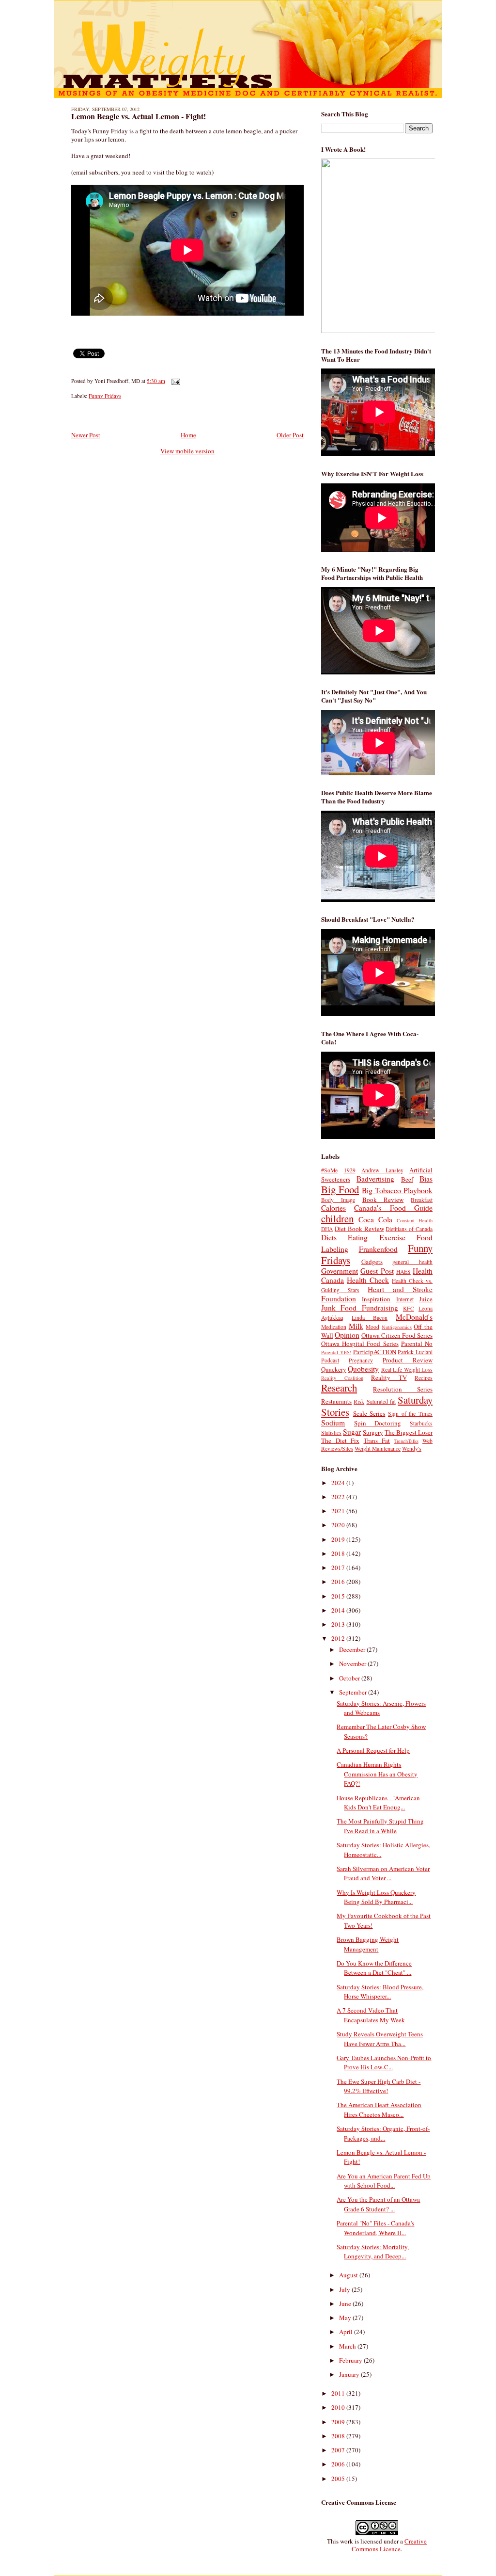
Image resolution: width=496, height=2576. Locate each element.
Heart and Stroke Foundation (377, 1294)
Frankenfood (378, 1249)
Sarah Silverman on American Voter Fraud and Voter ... (383, 1873)
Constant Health (415, 1220)
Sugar (352, 1432)
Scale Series (369, 1413)
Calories (333, 1208)
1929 (350, 1170)
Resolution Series (403, 1389)
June (346, 2304)
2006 (339, 2464)
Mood (372, 1327)
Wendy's (412, 1448)
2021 (339, 1511)
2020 (339, 1525)
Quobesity (363, 1369)
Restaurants (336, 1401)
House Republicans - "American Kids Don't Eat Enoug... (378, 1803)
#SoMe (329, 1170)
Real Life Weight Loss (407, 1369)
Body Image (338, 1200)
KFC (409, 1308)
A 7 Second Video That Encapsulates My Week (371, 2015)
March (348, 2346)
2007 (339, 2450)
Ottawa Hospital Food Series (360, 1344)
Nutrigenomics (397, 1327)
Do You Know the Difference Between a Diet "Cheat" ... (374, 1968)
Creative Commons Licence (389, 2545)
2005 (339, 2479)
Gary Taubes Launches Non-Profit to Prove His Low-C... (384, 2063)
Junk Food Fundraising (360, 1308)
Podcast (330, 1360)
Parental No (417, 1344)
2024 (339, 1483)
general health (412, 1262)
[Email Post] (174, 381)
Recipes (424, 1378)
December (353, 1649)
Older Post (290, 435)
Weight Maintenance (378, 1448)
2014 (339, 1610)
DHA (327, 1229)
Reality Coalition (342, 1378)
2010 (339, 2407)
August (349, 2275)
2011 (339, 2393)
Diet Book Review (359, 1229)
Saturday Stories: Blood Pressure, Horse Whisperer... (380, 1992)
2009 (339, 2422)
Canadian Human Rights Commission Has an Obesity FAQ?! (377, 1774)
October (350, 1678)
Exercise (392, 1237)
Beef (407, 1179)
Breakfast (422, 1200)
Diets (329, 1237)
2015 (339, 1596)
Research (339, 1388)
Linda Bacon (370, 1318)
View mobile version (187, 451)
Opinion (347, 1335)
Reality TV (389, 1377)
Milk (356, 1326)
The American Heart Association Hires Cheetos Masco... (379, 2110)
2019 (339, 1539)
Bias (426, 1179)
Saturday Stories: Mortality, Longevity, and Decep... (373, 2252)
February (351, 2360)
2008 (339, 2436)
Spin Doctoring (378, 1423)
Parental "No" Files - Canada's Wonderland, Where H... (375, 2228)
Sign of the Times (410, 1414)
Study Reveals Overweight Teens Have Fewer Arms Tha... (380, 2039)
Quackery (334, 1369)
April (347, 2332)
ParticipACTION (375, 1352)
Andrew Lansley (382, 1170)
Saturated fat (381, 1401)
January (350, 2374)
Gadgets (372, 1262)
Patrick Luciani (415, 1352)
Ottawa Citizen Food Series (397, 1335)
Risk (359, 1401)
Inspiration (376, 1299)
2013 (339, 1624)
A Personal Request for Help (373, 1750)
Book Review (383, 1200)
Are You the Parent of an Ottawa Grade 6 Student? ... (378, 2204)
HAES (403, 1272)
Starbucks (421, 1423)
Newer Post (86, 435)
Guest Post (377, 1271)
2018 (339, 1553)
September (354, 1692)
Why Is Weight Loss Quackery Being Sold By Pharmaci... (376, 1897)
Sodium (333, 1423)
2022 (339, 1497)
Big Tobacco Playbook (397, 1190)
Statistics (331, 1432)
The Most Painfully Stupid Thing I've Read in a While (380, 1826)
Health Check (368, 1280)
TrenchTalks (406, 1441)
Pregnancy (361, 1360)
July (345, 2289)
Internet (405, 1299)
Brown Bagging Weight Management (368, 1944)
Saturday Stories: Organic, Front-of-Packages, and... (383, 2133)
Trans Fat (377, 1440)
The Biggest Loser (409, 1432)
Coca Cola (375, 1219)
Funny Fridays (105, 396)
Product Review (408, 1360)
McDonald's (414, 1317)
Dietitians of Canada (409, 1229)
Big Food (340, 1189)
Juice (426, 1299)
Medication (334, 1327)
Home (188, 435)
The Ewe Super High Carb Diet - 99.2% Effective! (379, 2086)
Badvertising (375, 1179)
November (353, 1664)
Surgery (373, 1432)
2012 (339, 1638)
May (346, 2318)
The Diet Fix (340, 1440)
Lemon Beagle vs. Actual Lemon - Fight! (139, 116)
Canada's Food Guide (393, 1208)
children (337, 1218)
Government (340, 1271)
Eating (358, 1237)
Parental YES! (336, 1352)
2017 (339, 1568)
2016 (339, 1582)
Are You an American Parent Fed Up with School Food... (384, 2181)
